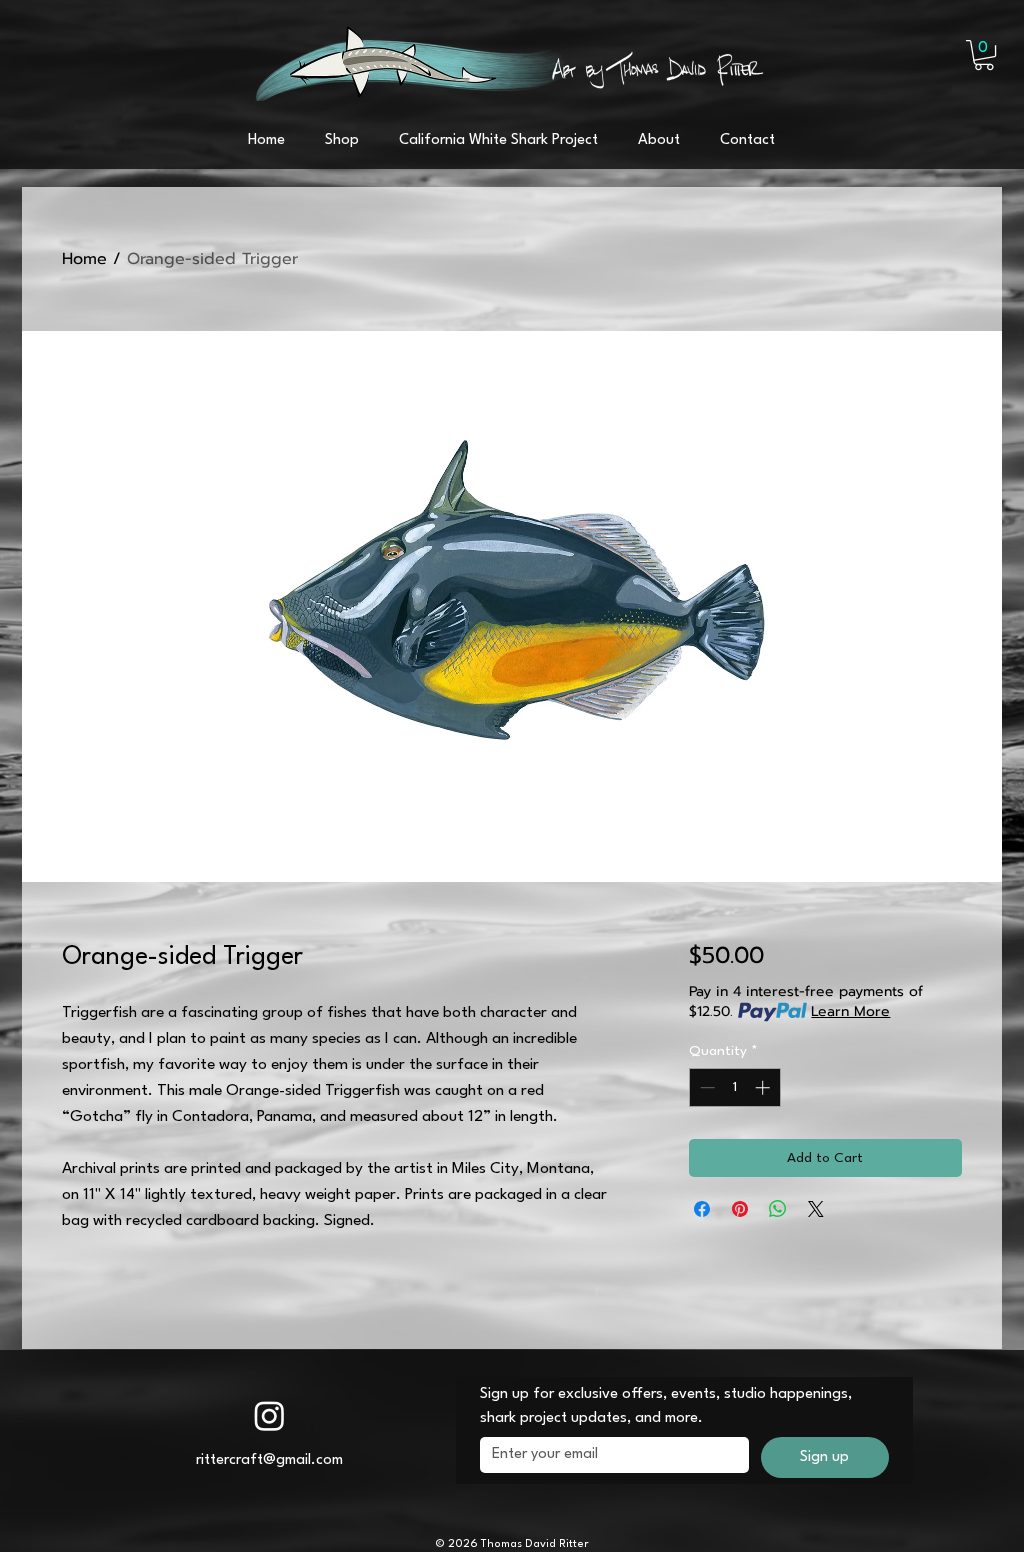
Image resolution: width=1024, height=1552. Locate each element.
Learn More (850, 1012)
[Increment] (764, 1087)
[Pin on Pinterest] (740, 1209)
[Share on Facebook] (702, 1209)
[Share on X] (816, 1209)
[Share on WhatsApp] (778, 1209)
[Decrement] (705, 1087)
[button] (984, 55)
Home (84, 259)
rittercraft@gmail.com (269, 1460)
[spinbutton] (734, 1087)
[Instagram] (269, 1415)
